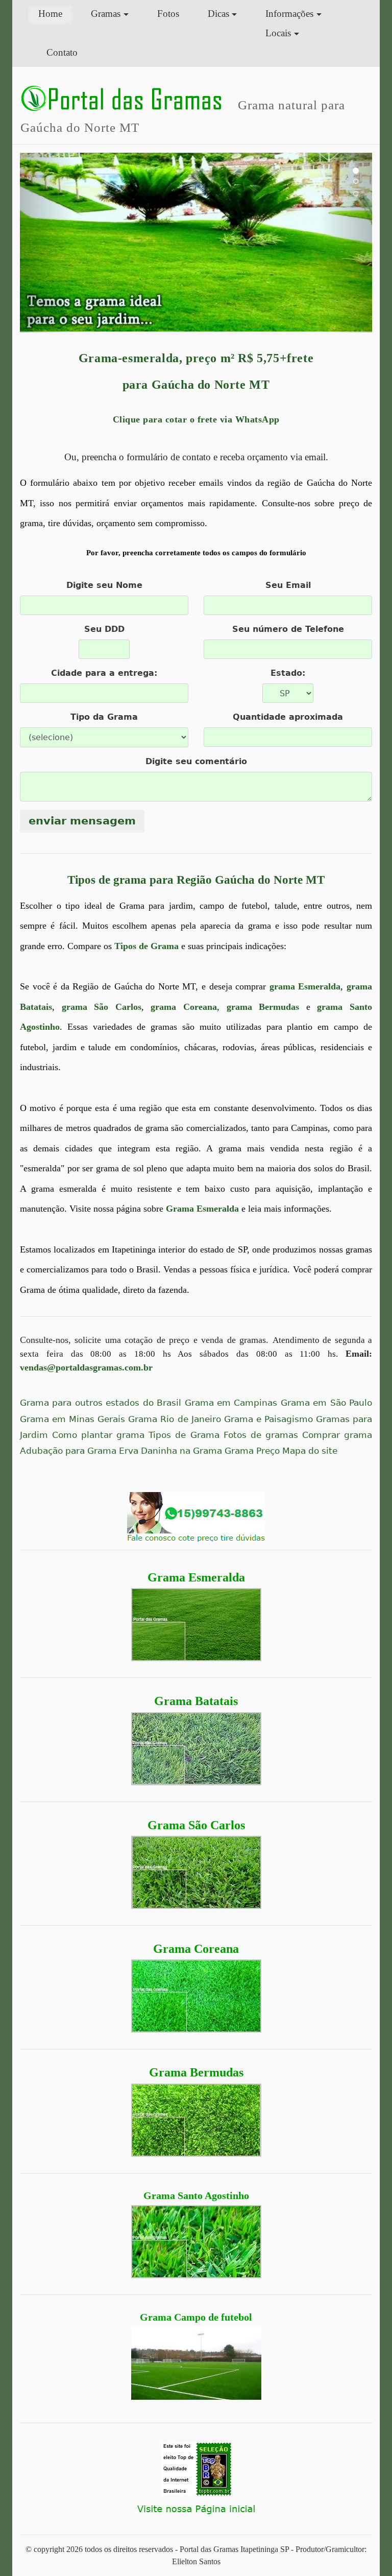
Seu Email (288, 585)
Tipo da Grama (104, 717)
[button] (46, 243)
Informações (289, 14)
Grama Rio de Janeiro (174, 1419)
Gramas (106, 14)
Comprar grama (337, 1435)
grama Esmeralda (305, 986)
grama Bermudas (263, 1007)
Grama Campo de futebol (196, 2317)
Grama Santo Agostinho (196, 2195)
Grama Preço (252, 1451)
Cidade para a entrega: (104, 673)
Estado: (288, 673)
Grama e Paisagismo (268, 1419)
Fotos (168, 14)
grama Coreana (184, 1007)
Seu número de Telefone (288, 629)
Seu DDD (104, 629)
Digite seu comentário (196, 761)
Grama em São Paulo (326, 1403)
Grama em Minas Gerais (72, 1419)
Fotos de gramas (261, 1435)
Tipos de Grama (146, 946)
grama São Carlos (102, 1007)
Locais (278, 33)
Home (55, 13)
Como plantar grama (98, 1435)
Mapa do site (310, 1451)
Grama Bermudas (196, 2072)
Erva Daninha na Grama (170, 1451)
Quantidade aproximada (288, 717)
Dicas (218, 14)
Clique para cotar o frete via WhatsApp (196, 419)
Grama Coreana (196, 1949)
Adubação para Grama (68, 1451)
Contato (62, 52)
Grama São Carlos (196, 1825)
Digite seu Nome (104, 585)
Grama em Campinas (231, 1403)
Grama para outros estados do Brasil (101, 1403)
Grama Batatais (196, 1701)
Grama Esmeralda (196, 1577)
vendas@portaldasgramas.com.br (86, 1367)
